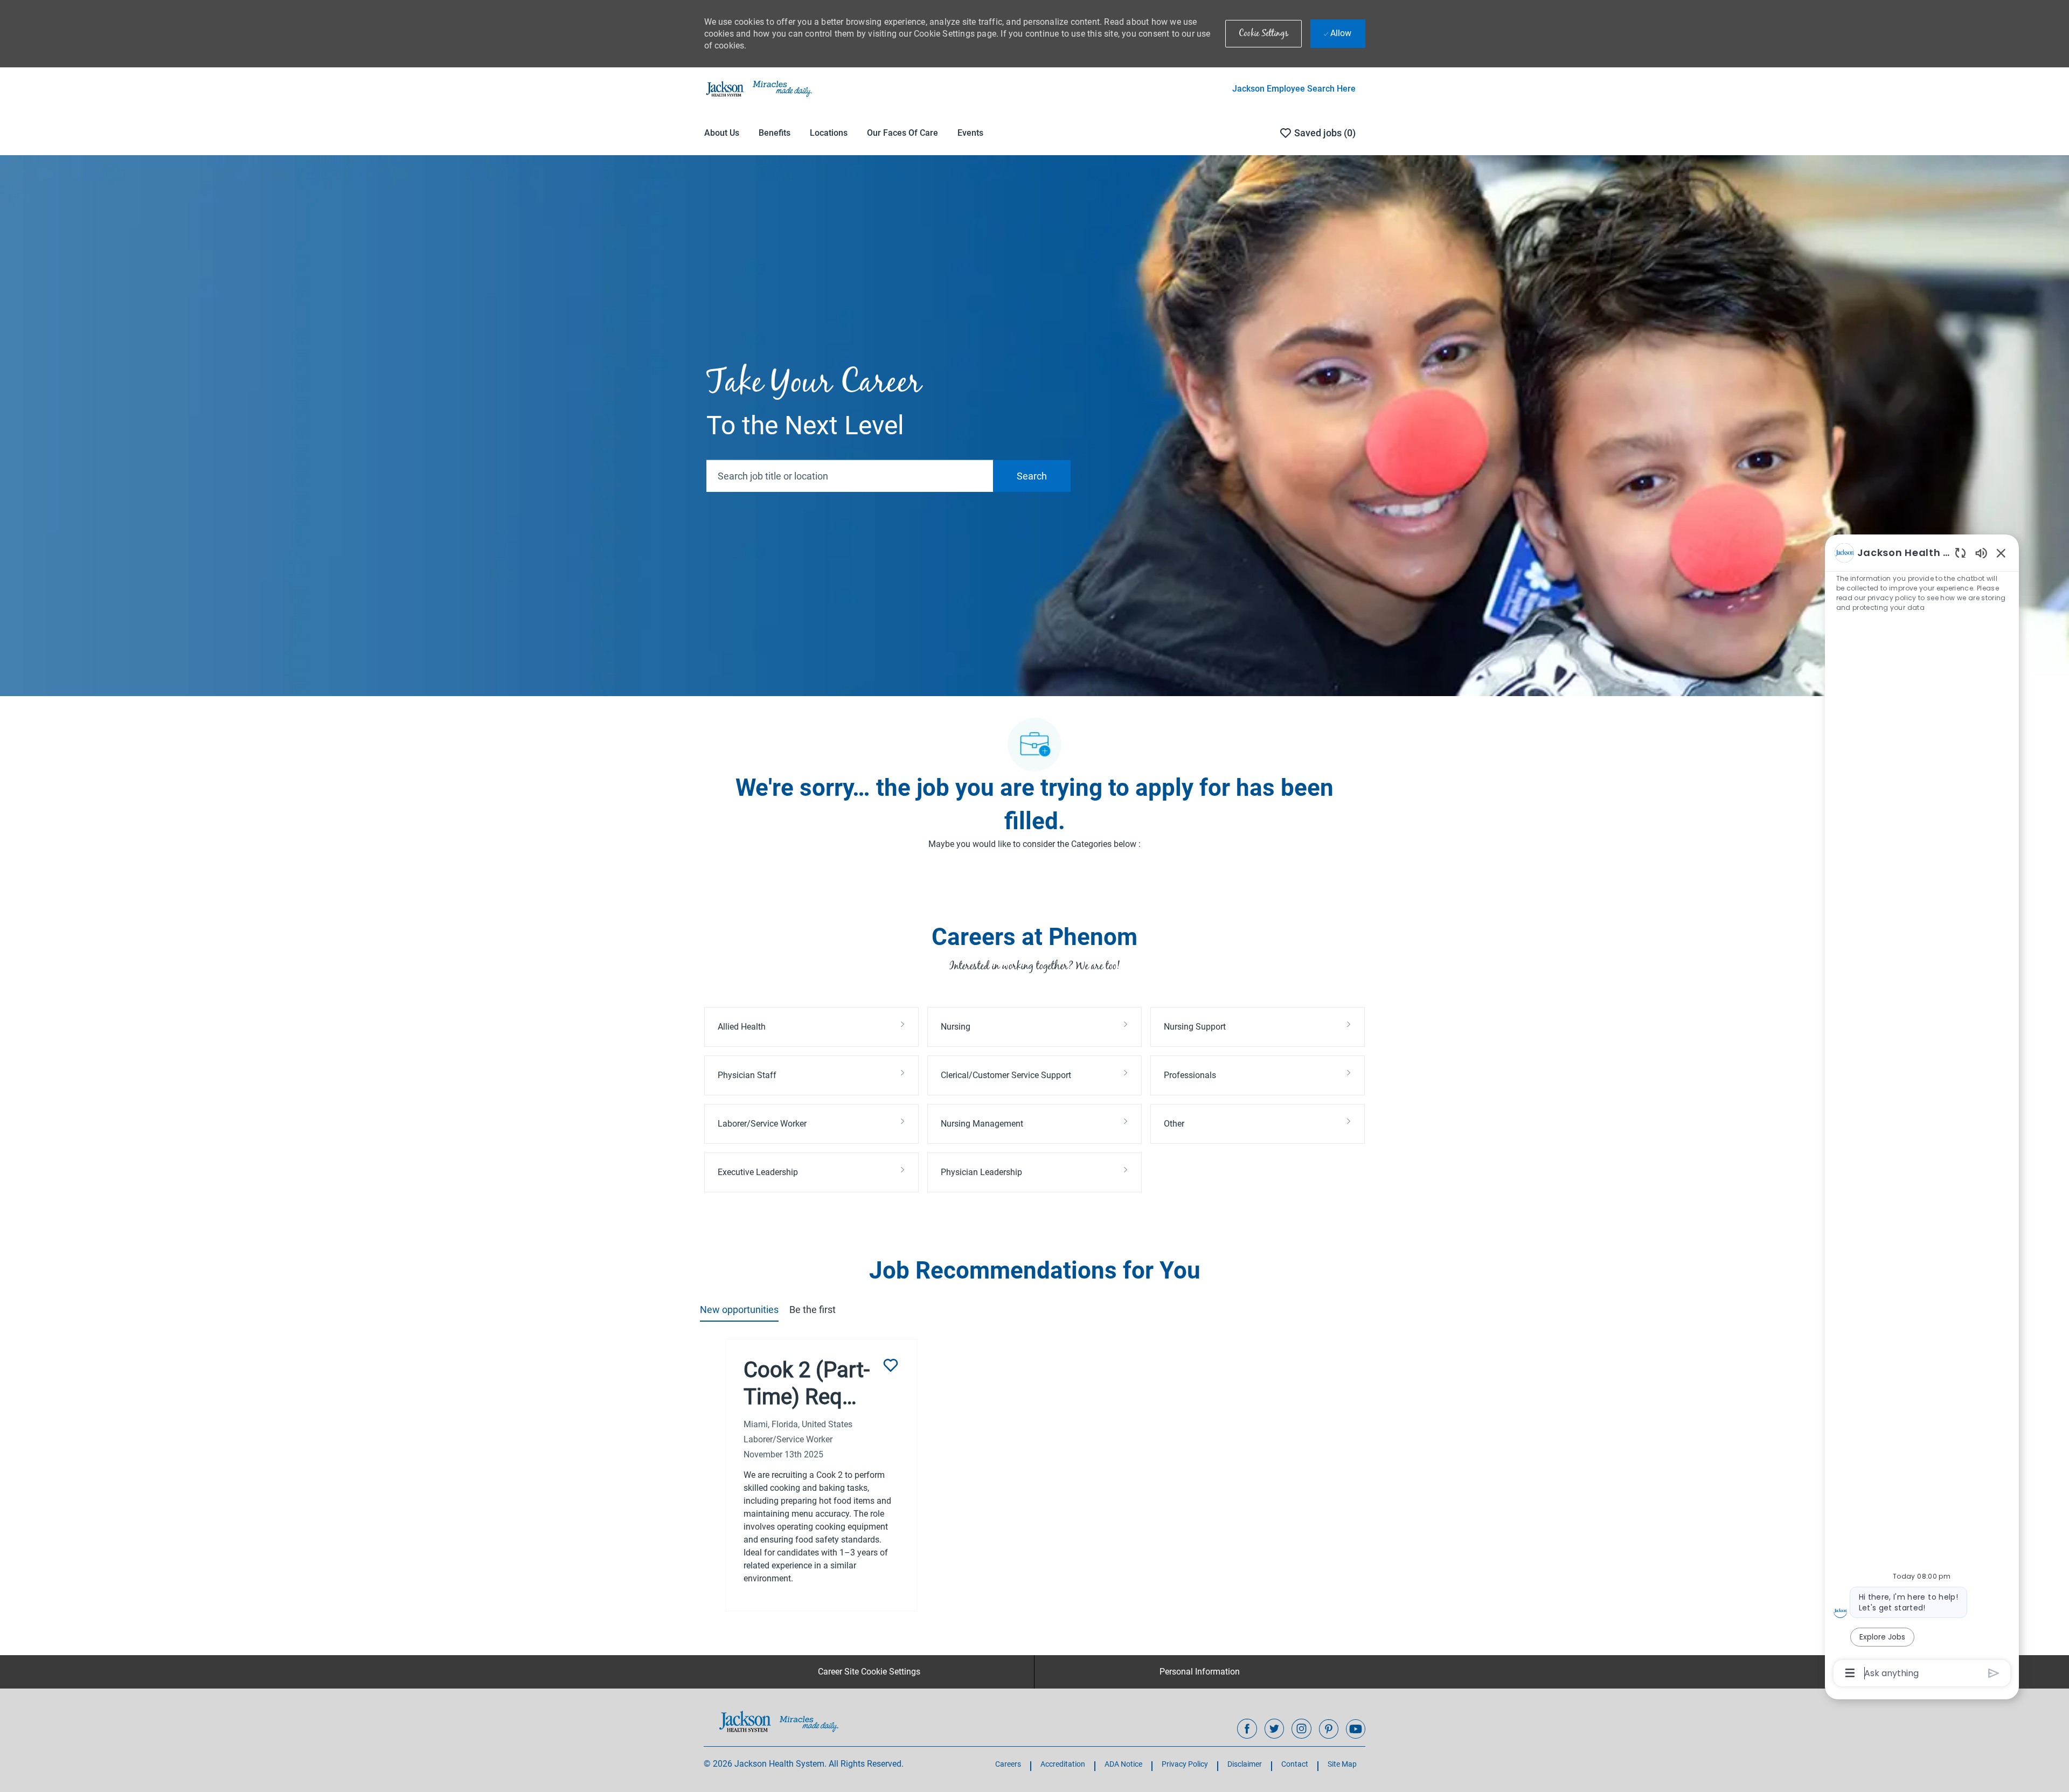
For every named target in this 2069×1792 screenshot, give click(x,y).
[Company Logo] (758, 88)
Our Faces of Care (902, 133)
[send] (1994, 1673)
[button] (1263, 34)
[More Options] (1850, 1673)
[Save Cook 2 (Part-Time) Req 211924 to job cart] (891, 1365)
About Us (722, 133)
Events (970, 133)
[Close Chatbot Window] (2001, 553)
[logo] (779, 1721)
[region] (1922, 1112)
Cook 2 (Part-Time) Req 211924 (807, 1384)
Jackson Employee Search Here (1294, 89)
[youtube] (1356, 1729)
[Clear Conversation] (1960, 553)
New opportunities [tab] (739, 1310)
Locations (829, 133)
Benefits (775, 133)
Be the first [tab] (813, 1310)
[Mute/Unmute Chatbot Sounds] (1981, 553)
